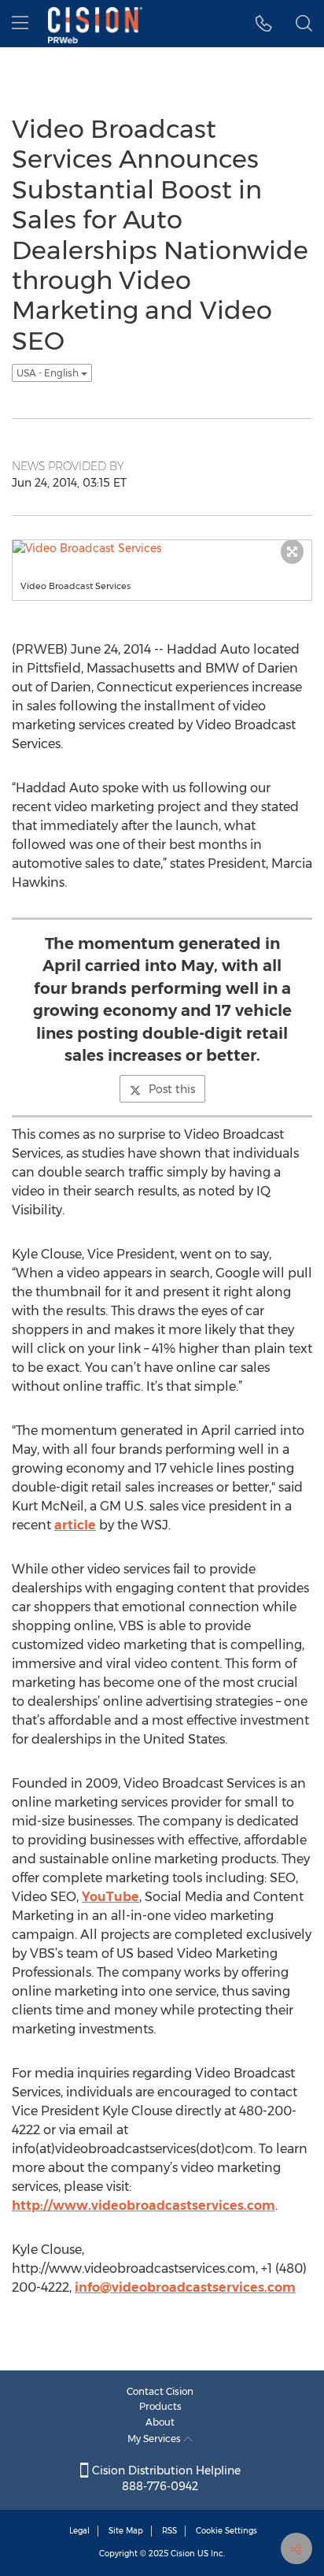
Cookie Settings (226, 2531)
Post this (172, 1089)
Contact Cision (160, 2391)
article (75, 1525)
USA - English (49, 373)
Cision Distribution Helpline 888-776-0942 (165, 2478)
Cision (183, 2554)
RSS (169, 2531)
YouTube (110, 1897)
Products (160, 2406)
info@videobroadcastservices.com (185, 2287)
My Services (155, 2439)
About (160, 2422)
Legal (79, 2531)
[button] (264, 24)
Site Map (126, 2531)
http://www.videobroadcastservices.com (144, 2205)
